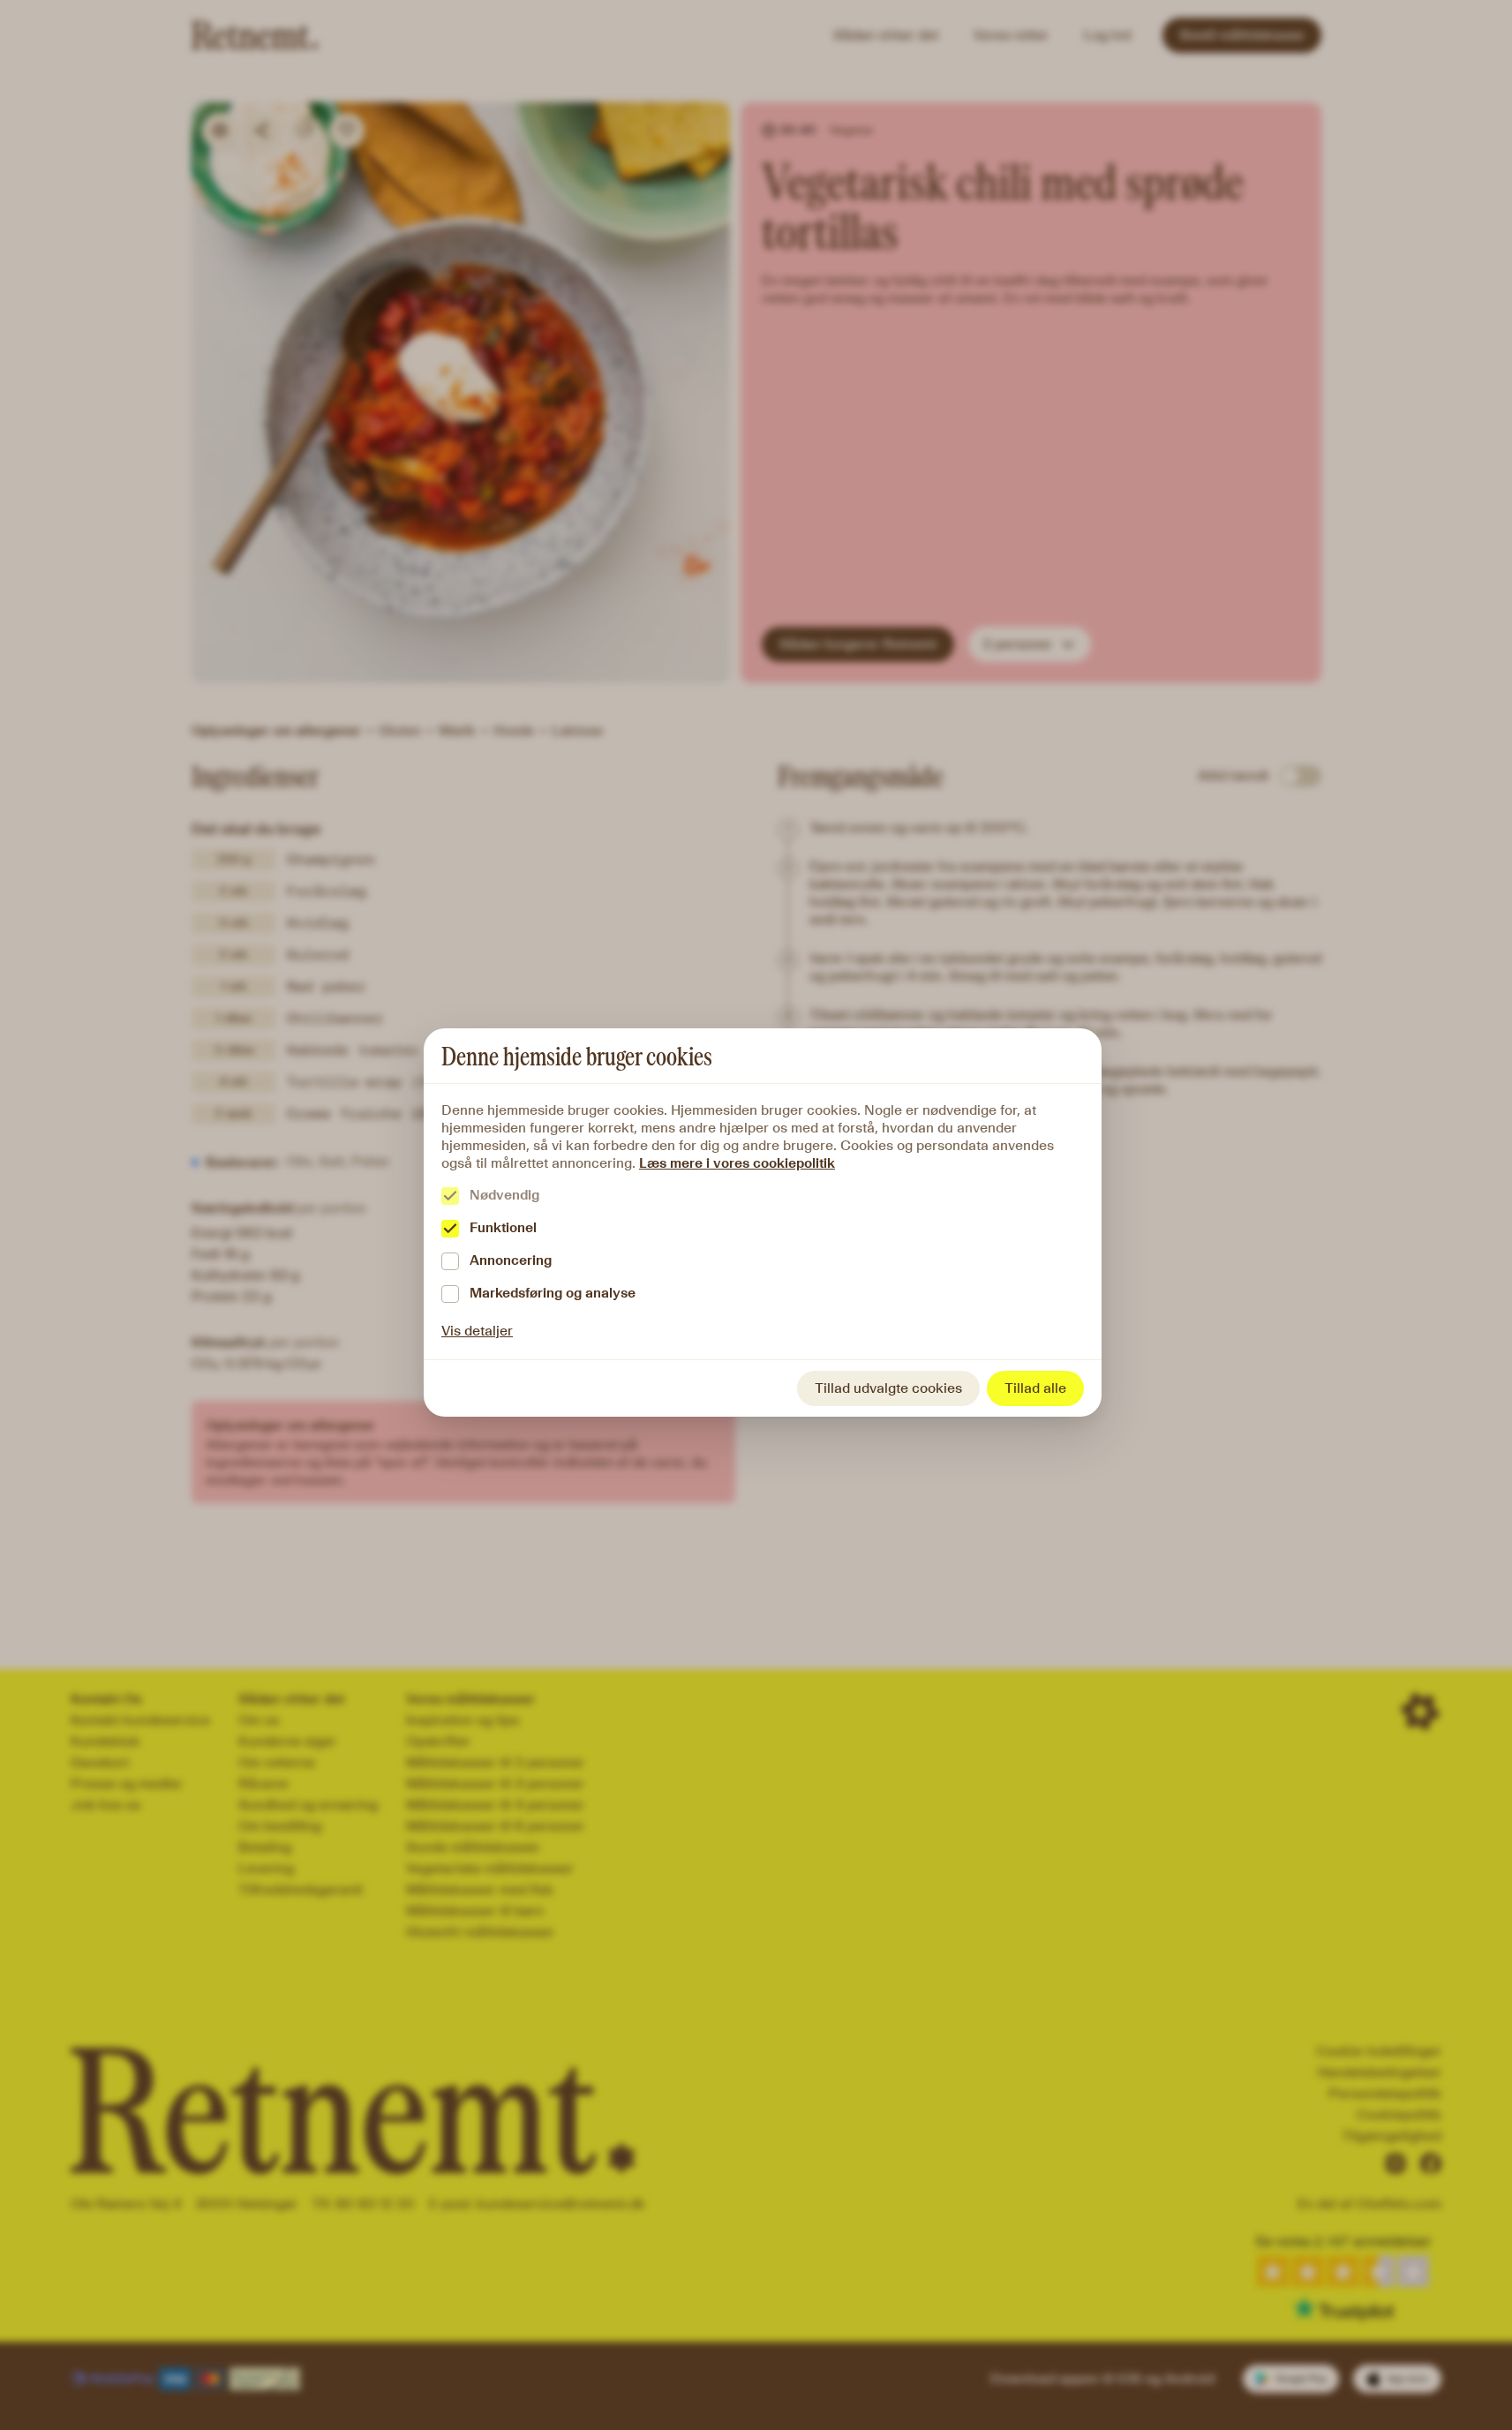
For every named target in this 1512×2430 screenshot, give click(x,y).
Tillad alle (1035, 1388)
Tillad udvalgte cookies (888, 1388)
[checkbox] (450, 1196)
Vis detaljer (477, 1331)
